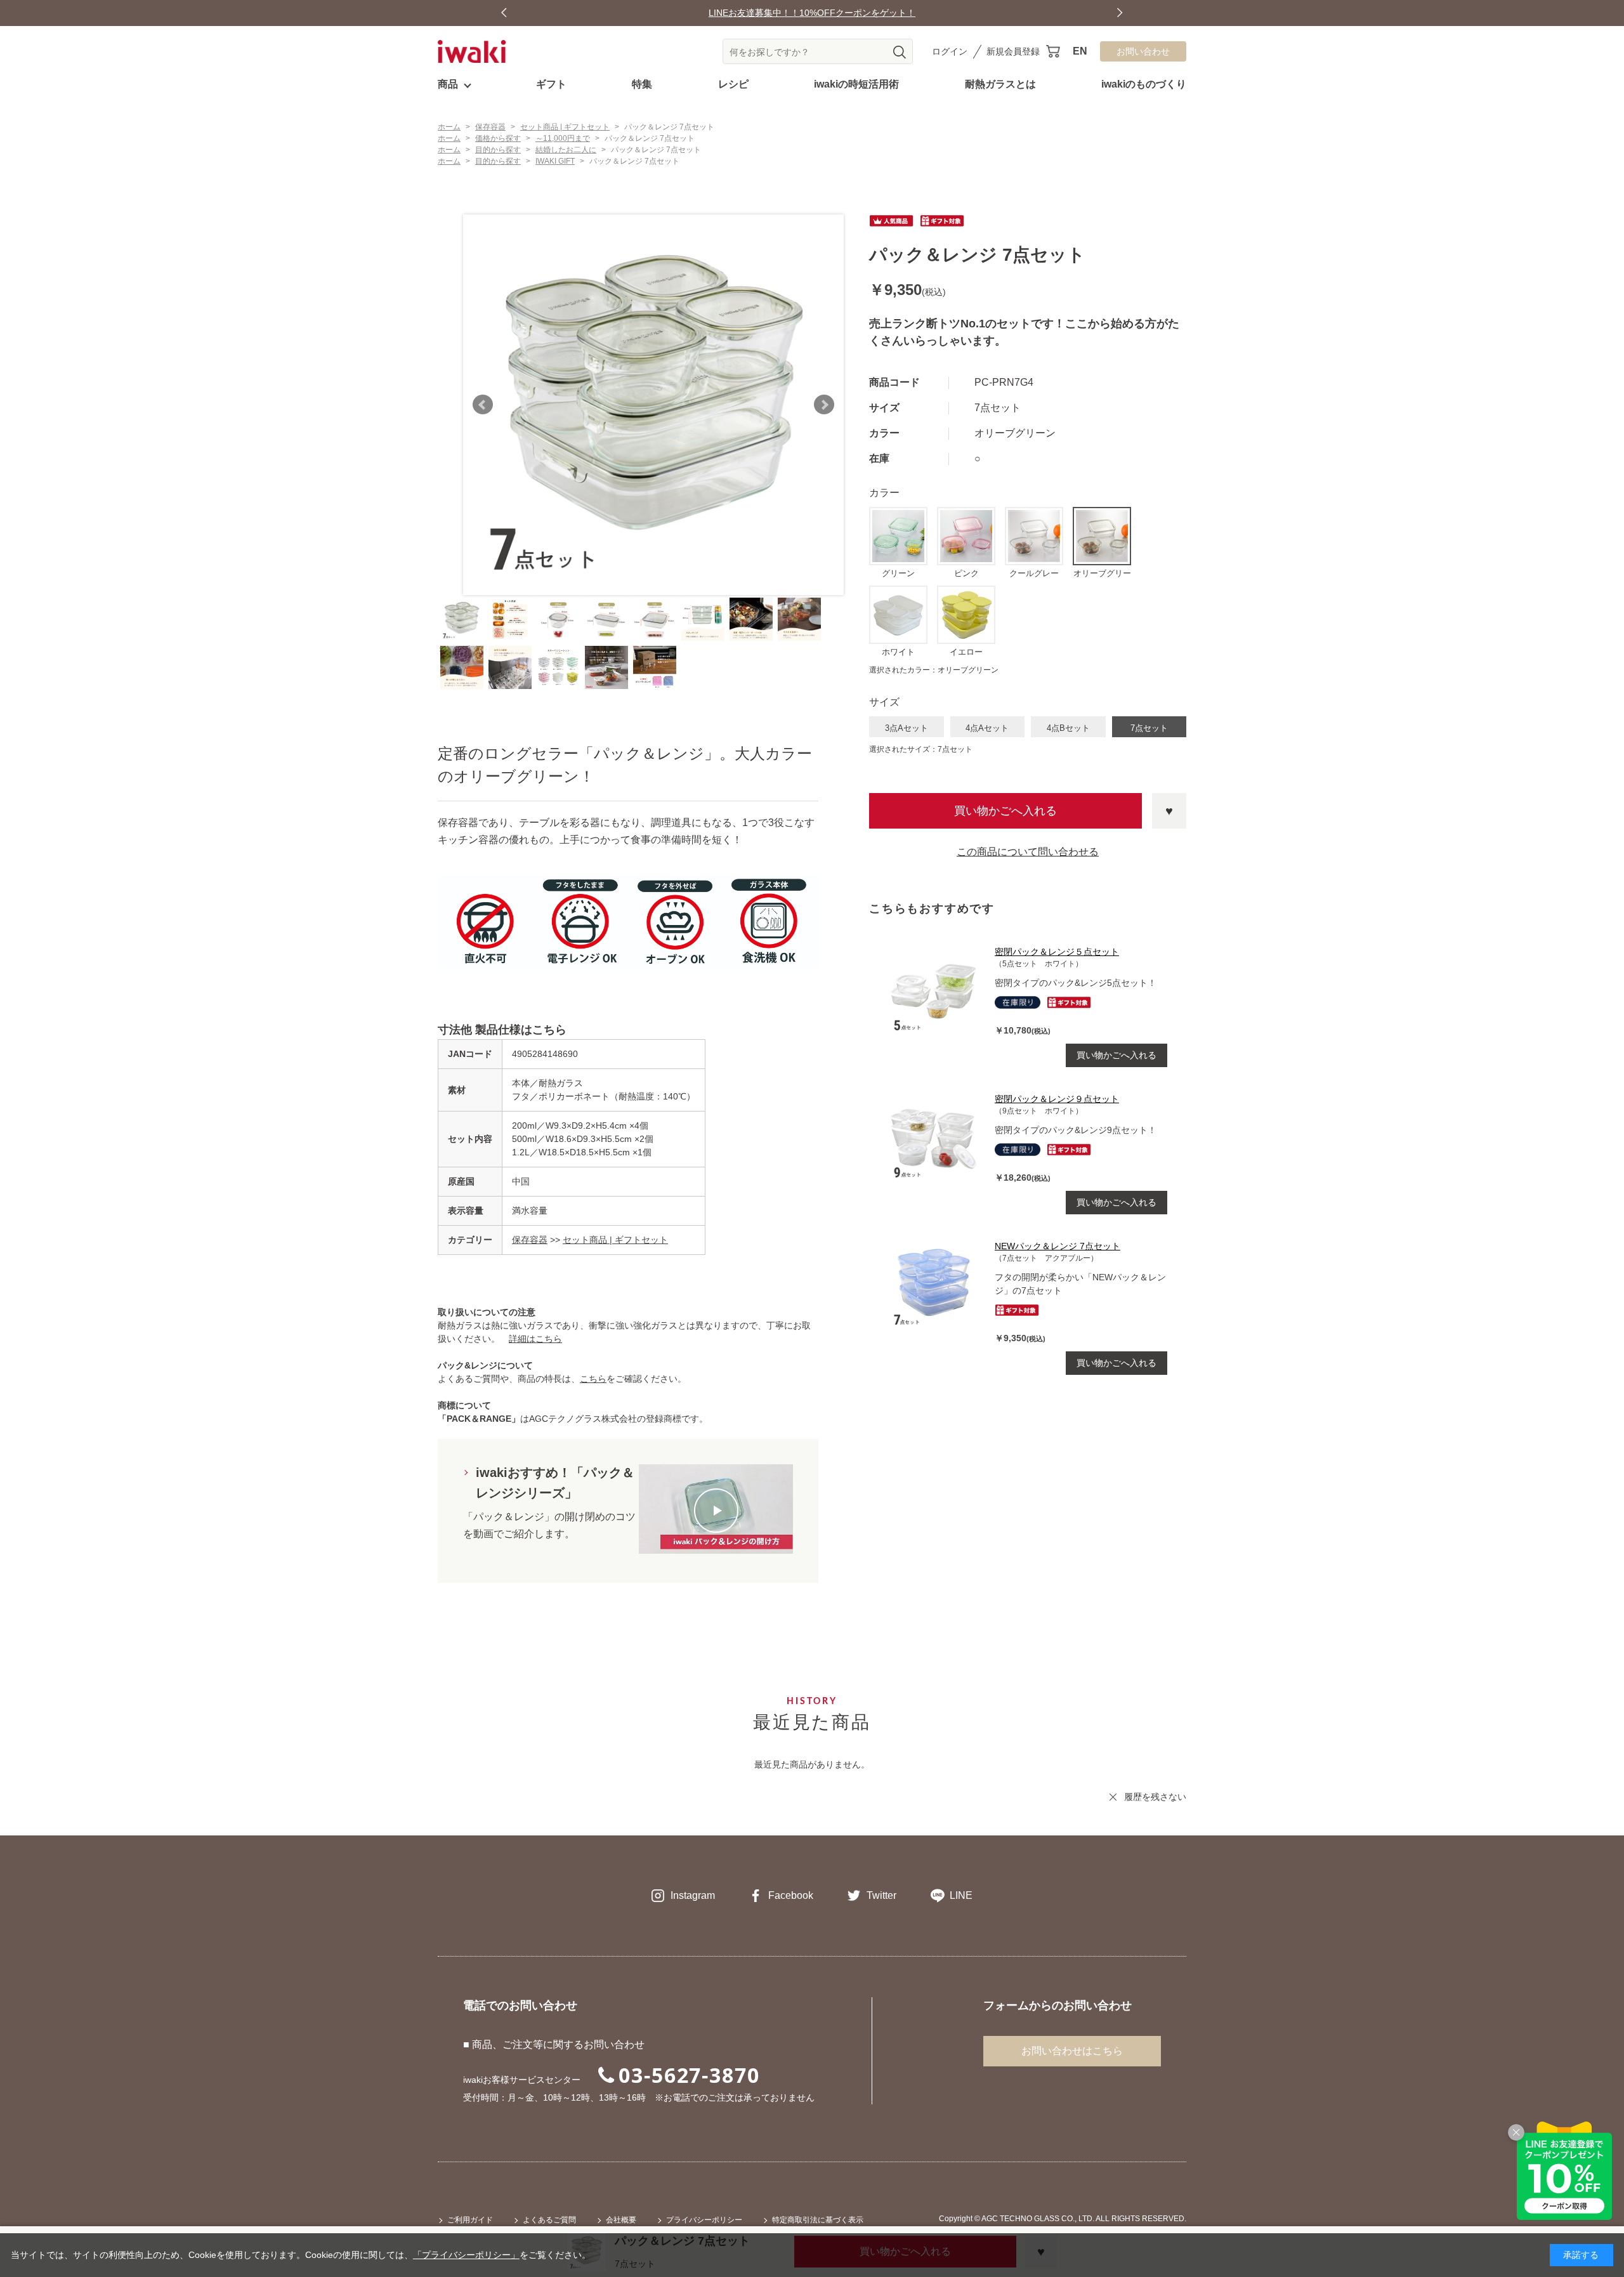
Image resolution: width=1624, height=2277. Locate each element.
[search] (900, 52)
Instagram (693, 1895)
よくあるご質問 (549, 2220)
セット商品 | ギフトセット (615, 1240)
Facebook (791, 1895)
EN (1080, 51)
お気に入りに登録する (1169, 811)
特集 (642, 84)
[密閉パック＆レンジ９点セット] (935, 1138)
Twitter (881, 1895)
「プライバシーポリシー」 (466, 2255)
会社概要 (621, 2220)
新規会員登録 (1013, 51)
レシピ (733, 84)
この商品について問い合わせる (1028, 852)
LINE (961, 1895)
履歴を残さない (1155, 1797)
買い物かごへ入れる (1005, 811)
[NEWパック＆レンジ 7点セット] (935, 1285)
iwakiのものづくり (1144, 84)
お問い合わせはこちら (1072, 2051)
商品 (448, 84)
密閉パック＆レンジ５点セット (1057, 952)
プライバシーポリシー (704, 2220)
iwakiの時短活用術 (856, 84)
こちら (593, 1379)
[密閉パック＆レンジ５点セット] (935, 990)
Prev (483, 405)
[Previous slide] (504, 13)
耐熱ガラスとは (1000, 84)
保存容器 (530, 1240)
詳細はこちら (535, 1339)
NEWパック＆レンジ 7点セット (1058, 1246)
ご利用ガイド (470, 2220)
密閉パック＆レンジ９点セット (1057, 1099)
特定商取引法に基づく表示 (818, 2220)
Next (824, 405)
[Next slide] (1120, 13)
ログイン (950, 51)
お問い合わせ (1143, 51)
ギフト (551, 84)
